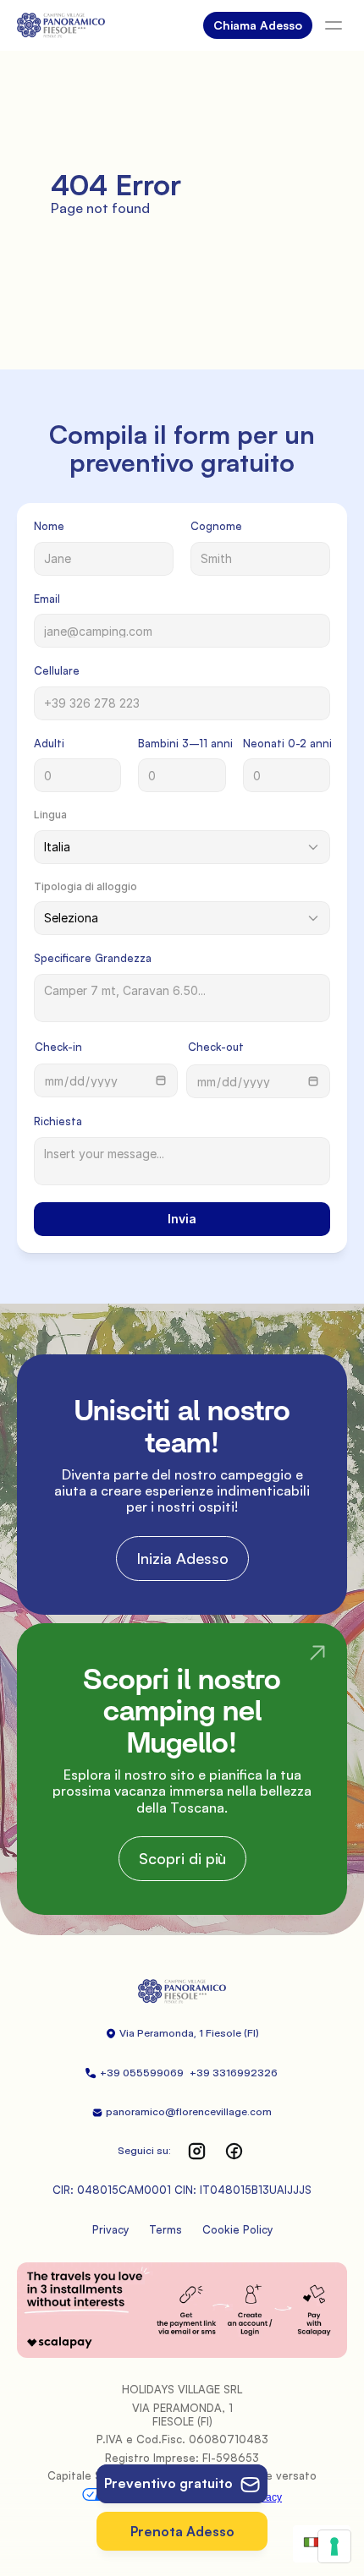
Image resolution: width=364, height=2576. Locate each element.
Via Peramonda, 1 (161, 2033)
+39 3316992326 (235, 2073)
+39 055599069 (143, 2073)
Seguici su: (144, 2150)
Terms (165, 2229)
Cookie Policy (237, 2229)
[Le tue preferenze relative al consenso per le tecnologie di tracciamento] (334, 2546)
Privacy (110, 2229)
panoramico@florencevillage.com (189, 2111)
